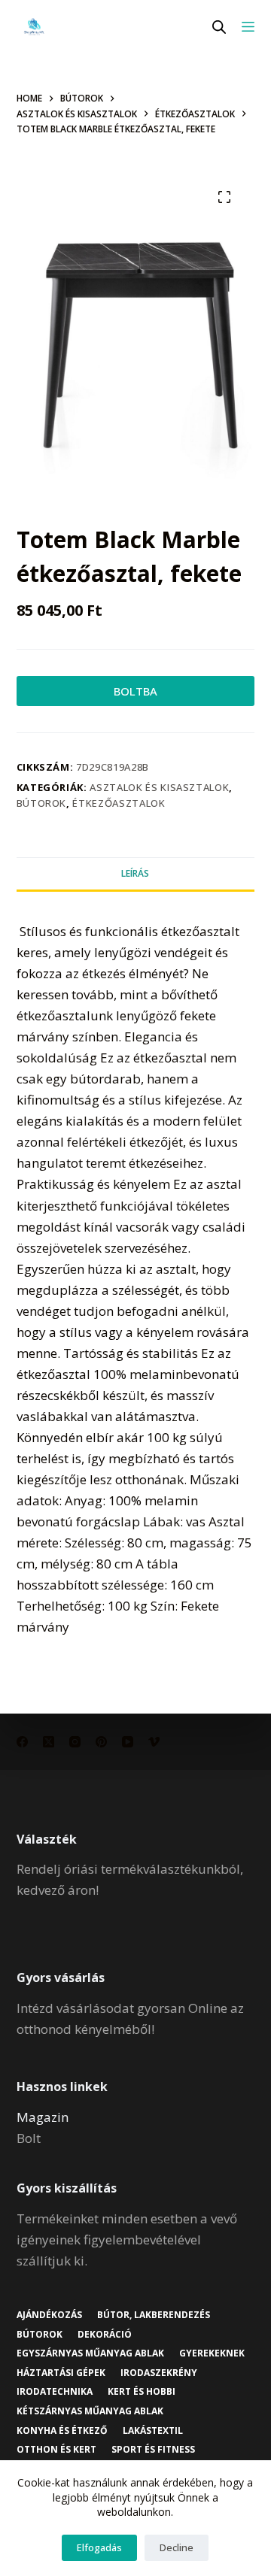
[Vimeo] (154, 1742)
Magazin (43, 2117)
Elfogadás (99, 2547)
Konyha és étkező (62, 2431)
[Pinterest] (101, 1742)
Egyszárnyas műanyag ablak (90, 2353)
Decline (177, 2547)
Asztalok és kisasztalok (159, 787)
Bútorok (42, 803)
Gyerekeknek (212, 2353)
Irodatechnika (55, 2392)
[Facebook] (22, 1742)
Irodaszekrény (159, 2373)
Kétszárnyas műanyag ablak (90, 2411)
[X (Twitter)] (49, 1742)
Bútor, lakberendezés (154, 2315)
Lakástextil (153, 2431)
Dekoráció (105, 2335)
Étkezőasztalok (119, 803)
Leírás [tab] (135, 873)
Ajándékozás (49, 2315)
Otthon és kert (56, 2450)
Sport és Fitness (153, 2450)
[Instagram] (75, 1742)
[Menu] (248, 27)
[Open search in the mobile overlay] (219, 27)
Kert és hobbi (142, 2392)
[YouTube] (128, 1742)
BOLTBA (135, 691)
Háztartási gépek (61, 2373)
